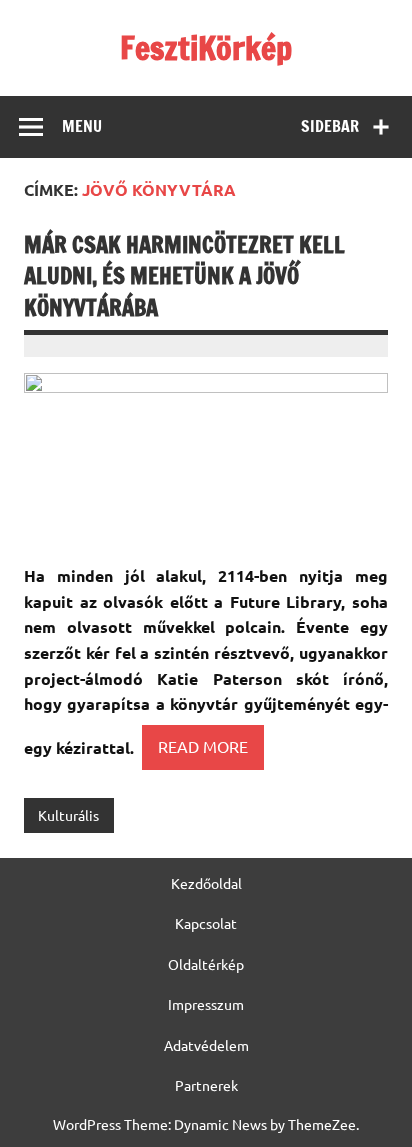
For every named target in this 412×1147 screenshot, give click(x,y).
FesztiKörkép (206, 48)
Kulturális (68, 815)
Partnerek (206, 1085)
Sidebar (330, 126)
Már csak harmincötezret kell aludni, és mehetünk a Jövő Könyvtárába (184, 276)
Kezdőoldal (206, 883)
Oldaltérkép (206, 964)
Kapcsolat (206, 923)
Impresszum (206, 1004)
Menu (82, 126)
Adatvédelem (206, 1045)
